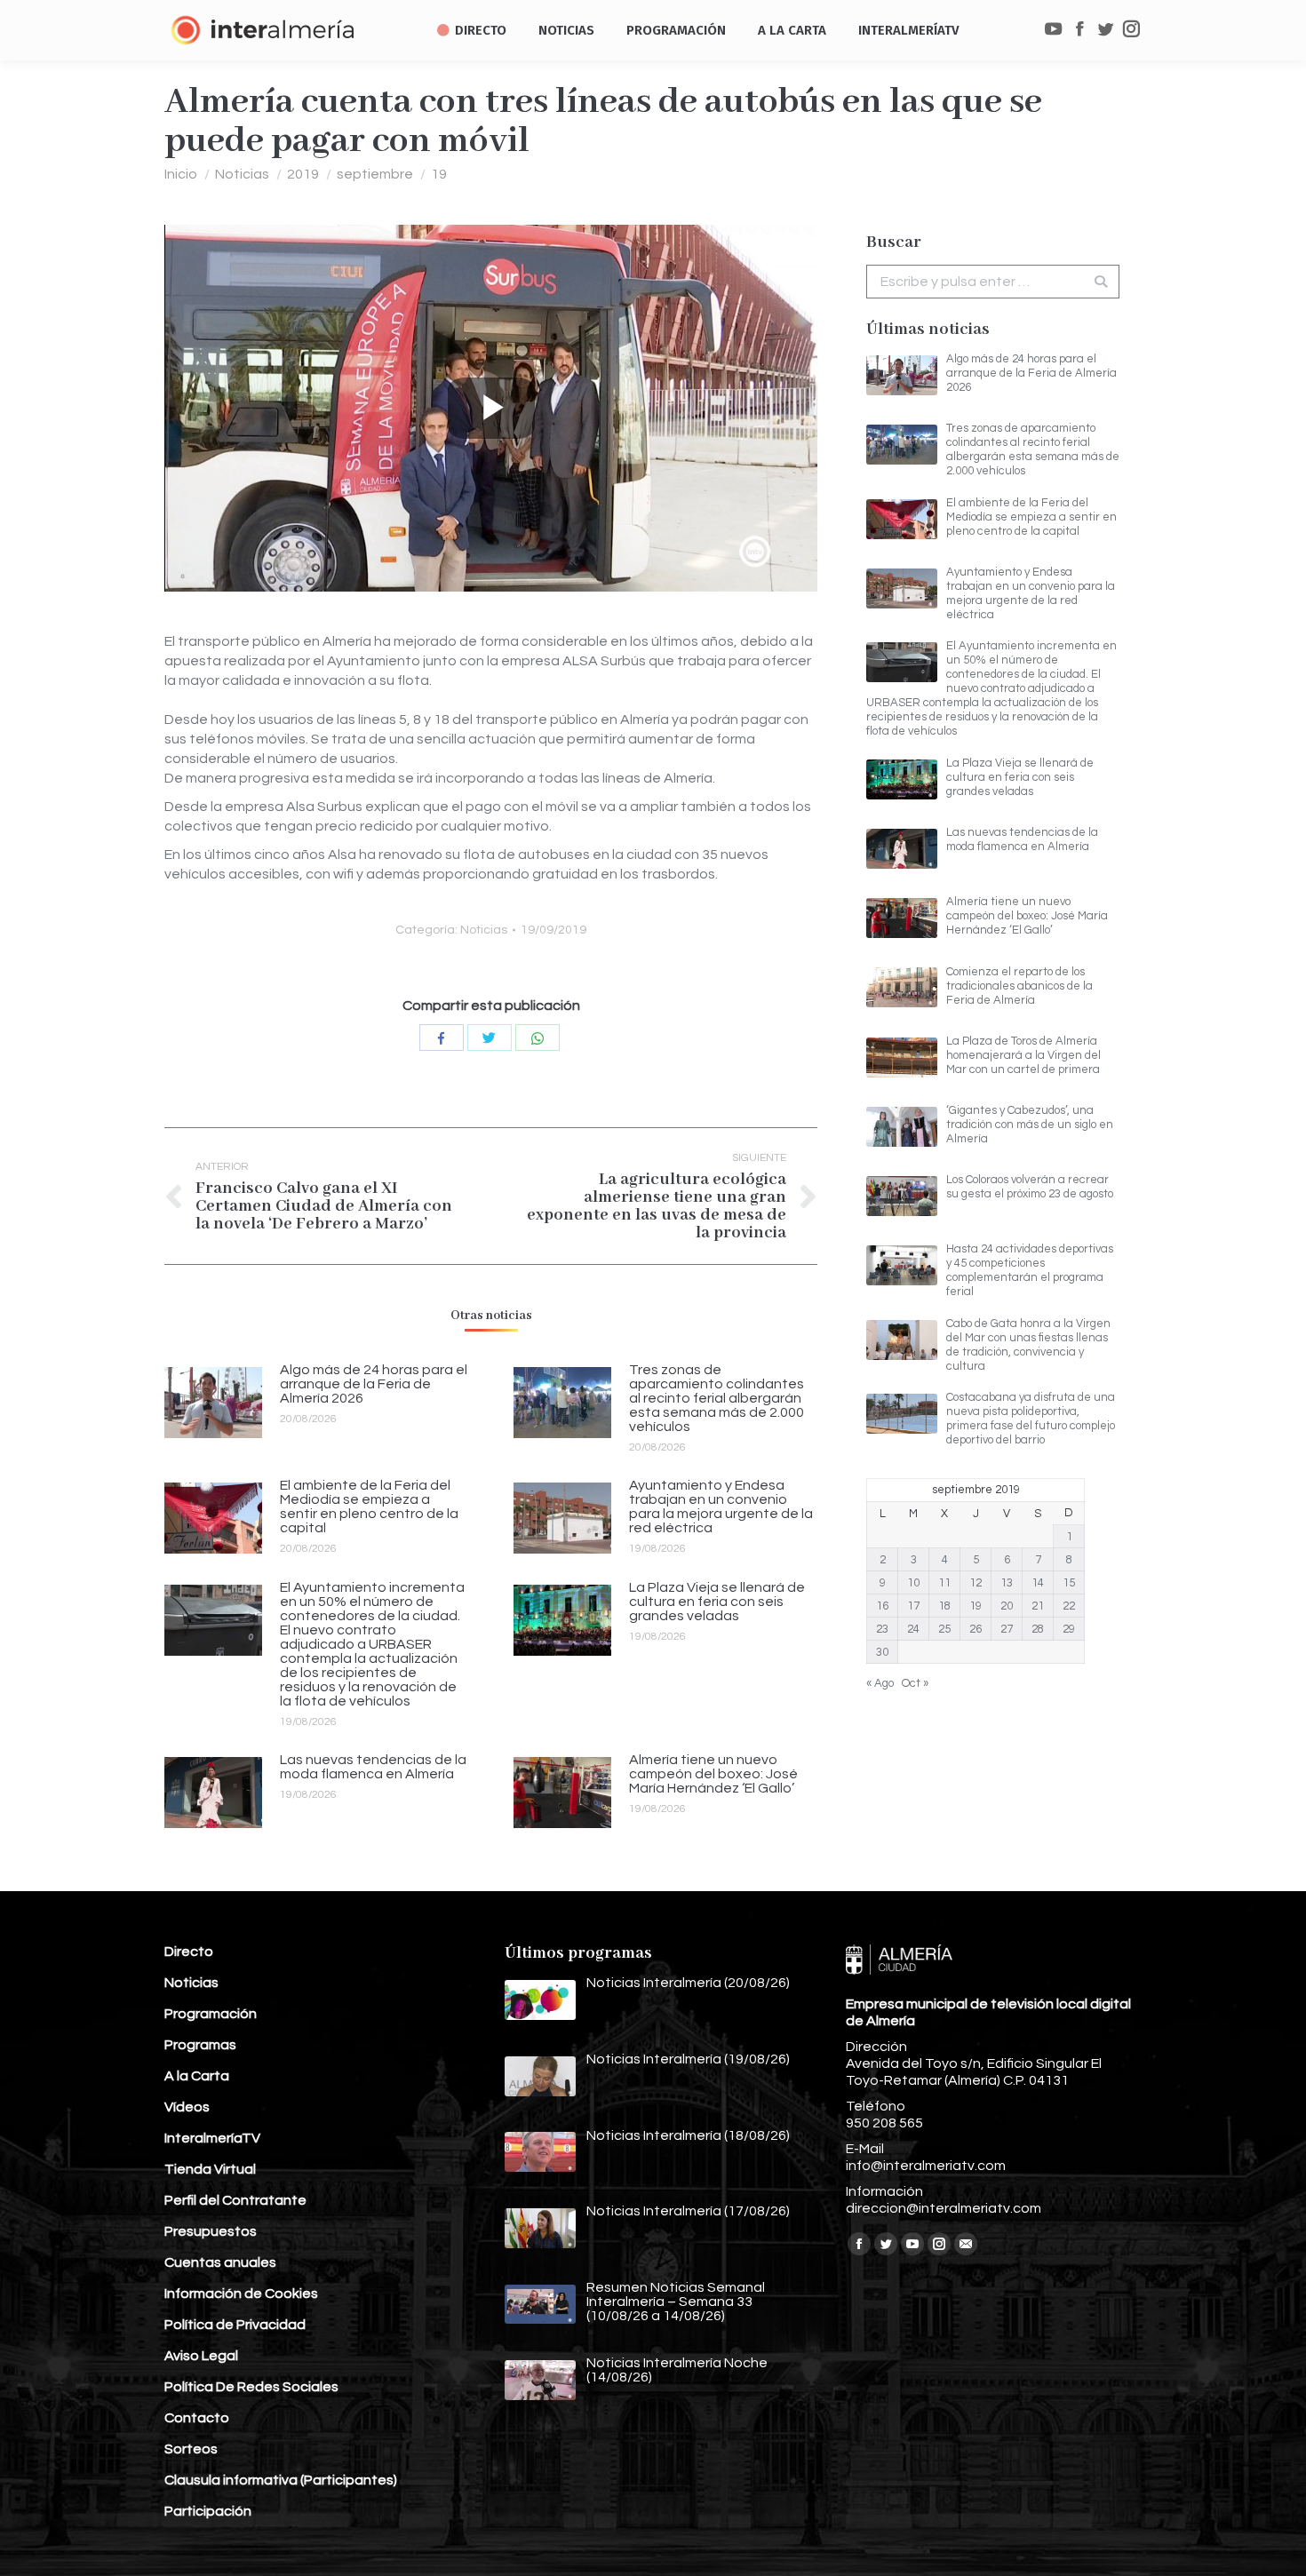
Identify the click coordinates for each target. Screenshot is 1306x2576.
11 (944, 1583)
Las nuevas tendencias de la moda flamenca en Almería (373, 1767)
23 (882, 1629)
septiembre (375, 174)
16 (882, 1606)
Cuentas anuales (220, 2262)
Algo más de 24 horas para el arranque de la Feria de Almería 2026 (374, 1384)
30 (882, 1652)
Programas (200, 2045)
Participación (208, 2511)
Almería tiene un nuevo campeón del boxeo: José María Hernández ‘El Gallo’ (713, 1774)
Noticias (242, 174)
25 (944, 1629)
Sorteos (191, 2449)
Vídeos (187, 2107)
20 (1007, 1606)
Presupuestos (211, 2231)
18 (944, 1606)
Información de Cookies (241, 2294)
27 (1007, 1629)
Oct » (915, 1683)
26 (976, 1629)
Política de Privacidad (235, 2325)
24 (913, 1629)
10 (913, 1583)
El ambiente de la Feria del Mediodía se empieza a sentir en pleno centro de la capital (369, 1507)
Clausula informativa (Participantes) (281, 2480)
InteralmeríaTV (212, 2138)
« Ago (880, 1683)
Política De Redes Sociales (251, 2387)
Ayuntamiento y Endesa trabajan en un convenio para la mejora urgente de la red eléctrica (721, 1507)
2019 (303, 174)
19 (439, 174)
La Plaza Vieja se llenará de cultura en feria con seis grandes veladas (717, 1602)
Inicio (181, 174)
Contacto (197, 2418)
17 (913, 1606)
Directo (189, 1952)
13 (1007, 1583)
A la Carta (197, 2076)
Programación (211, 2014)
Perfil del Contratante (235, 2200)
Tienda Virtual (210, 2169)
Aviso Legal (201, 2356)
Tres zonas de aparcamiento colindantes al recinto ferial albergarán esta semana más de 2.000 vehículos (717, 1398)
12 (976, 1583)
